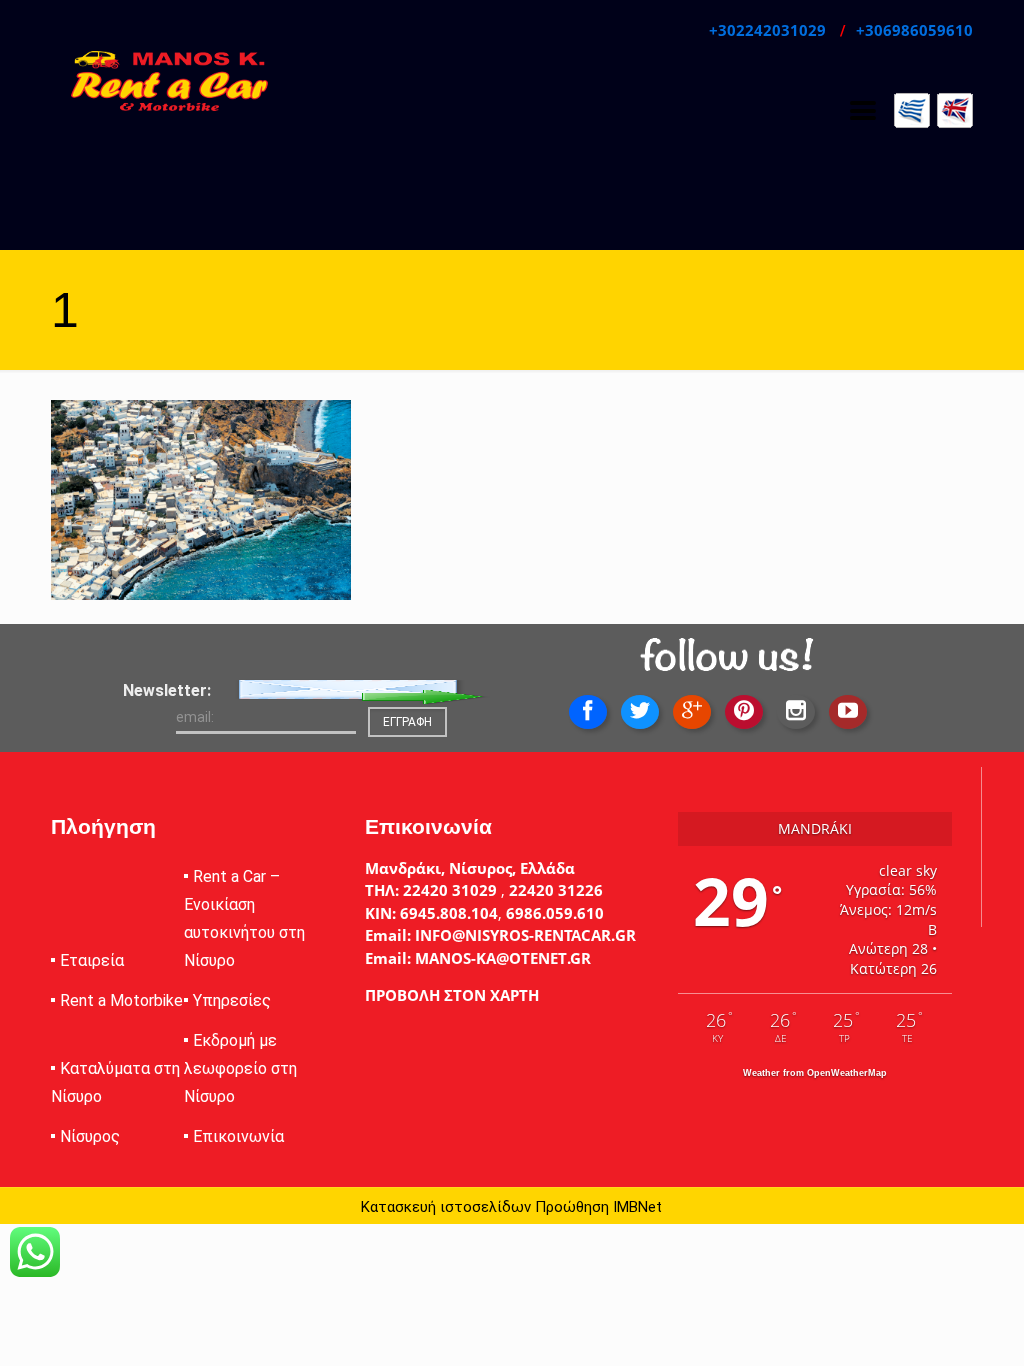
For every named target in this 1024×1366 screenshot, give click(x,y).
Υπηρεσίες (232, 1000)
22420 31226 (554, 890)
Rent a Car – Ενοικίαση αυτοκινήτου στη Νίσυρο (244, 918)
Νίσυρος (90, 1136)
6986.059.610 (555, 913)
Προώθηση (572, 1207)
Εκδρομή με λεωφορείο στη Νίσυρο (240, 1068)
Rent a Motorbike (121, 1000)
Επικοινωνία (238, 1136)
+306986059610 (914, 30)
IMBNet (637, 1207)
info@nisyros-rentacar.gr (523, 935)
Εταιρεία (92, 960)
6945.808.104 (447, 913)
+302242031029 (769, 30)
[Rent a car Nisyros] (169, 80)
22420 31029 (450, 890)
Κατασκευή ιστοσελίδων (446, 1207)
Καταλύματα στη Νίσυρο (115, 1082)
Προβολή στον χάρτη (452, 995)
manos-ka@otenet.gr (501, 958)
